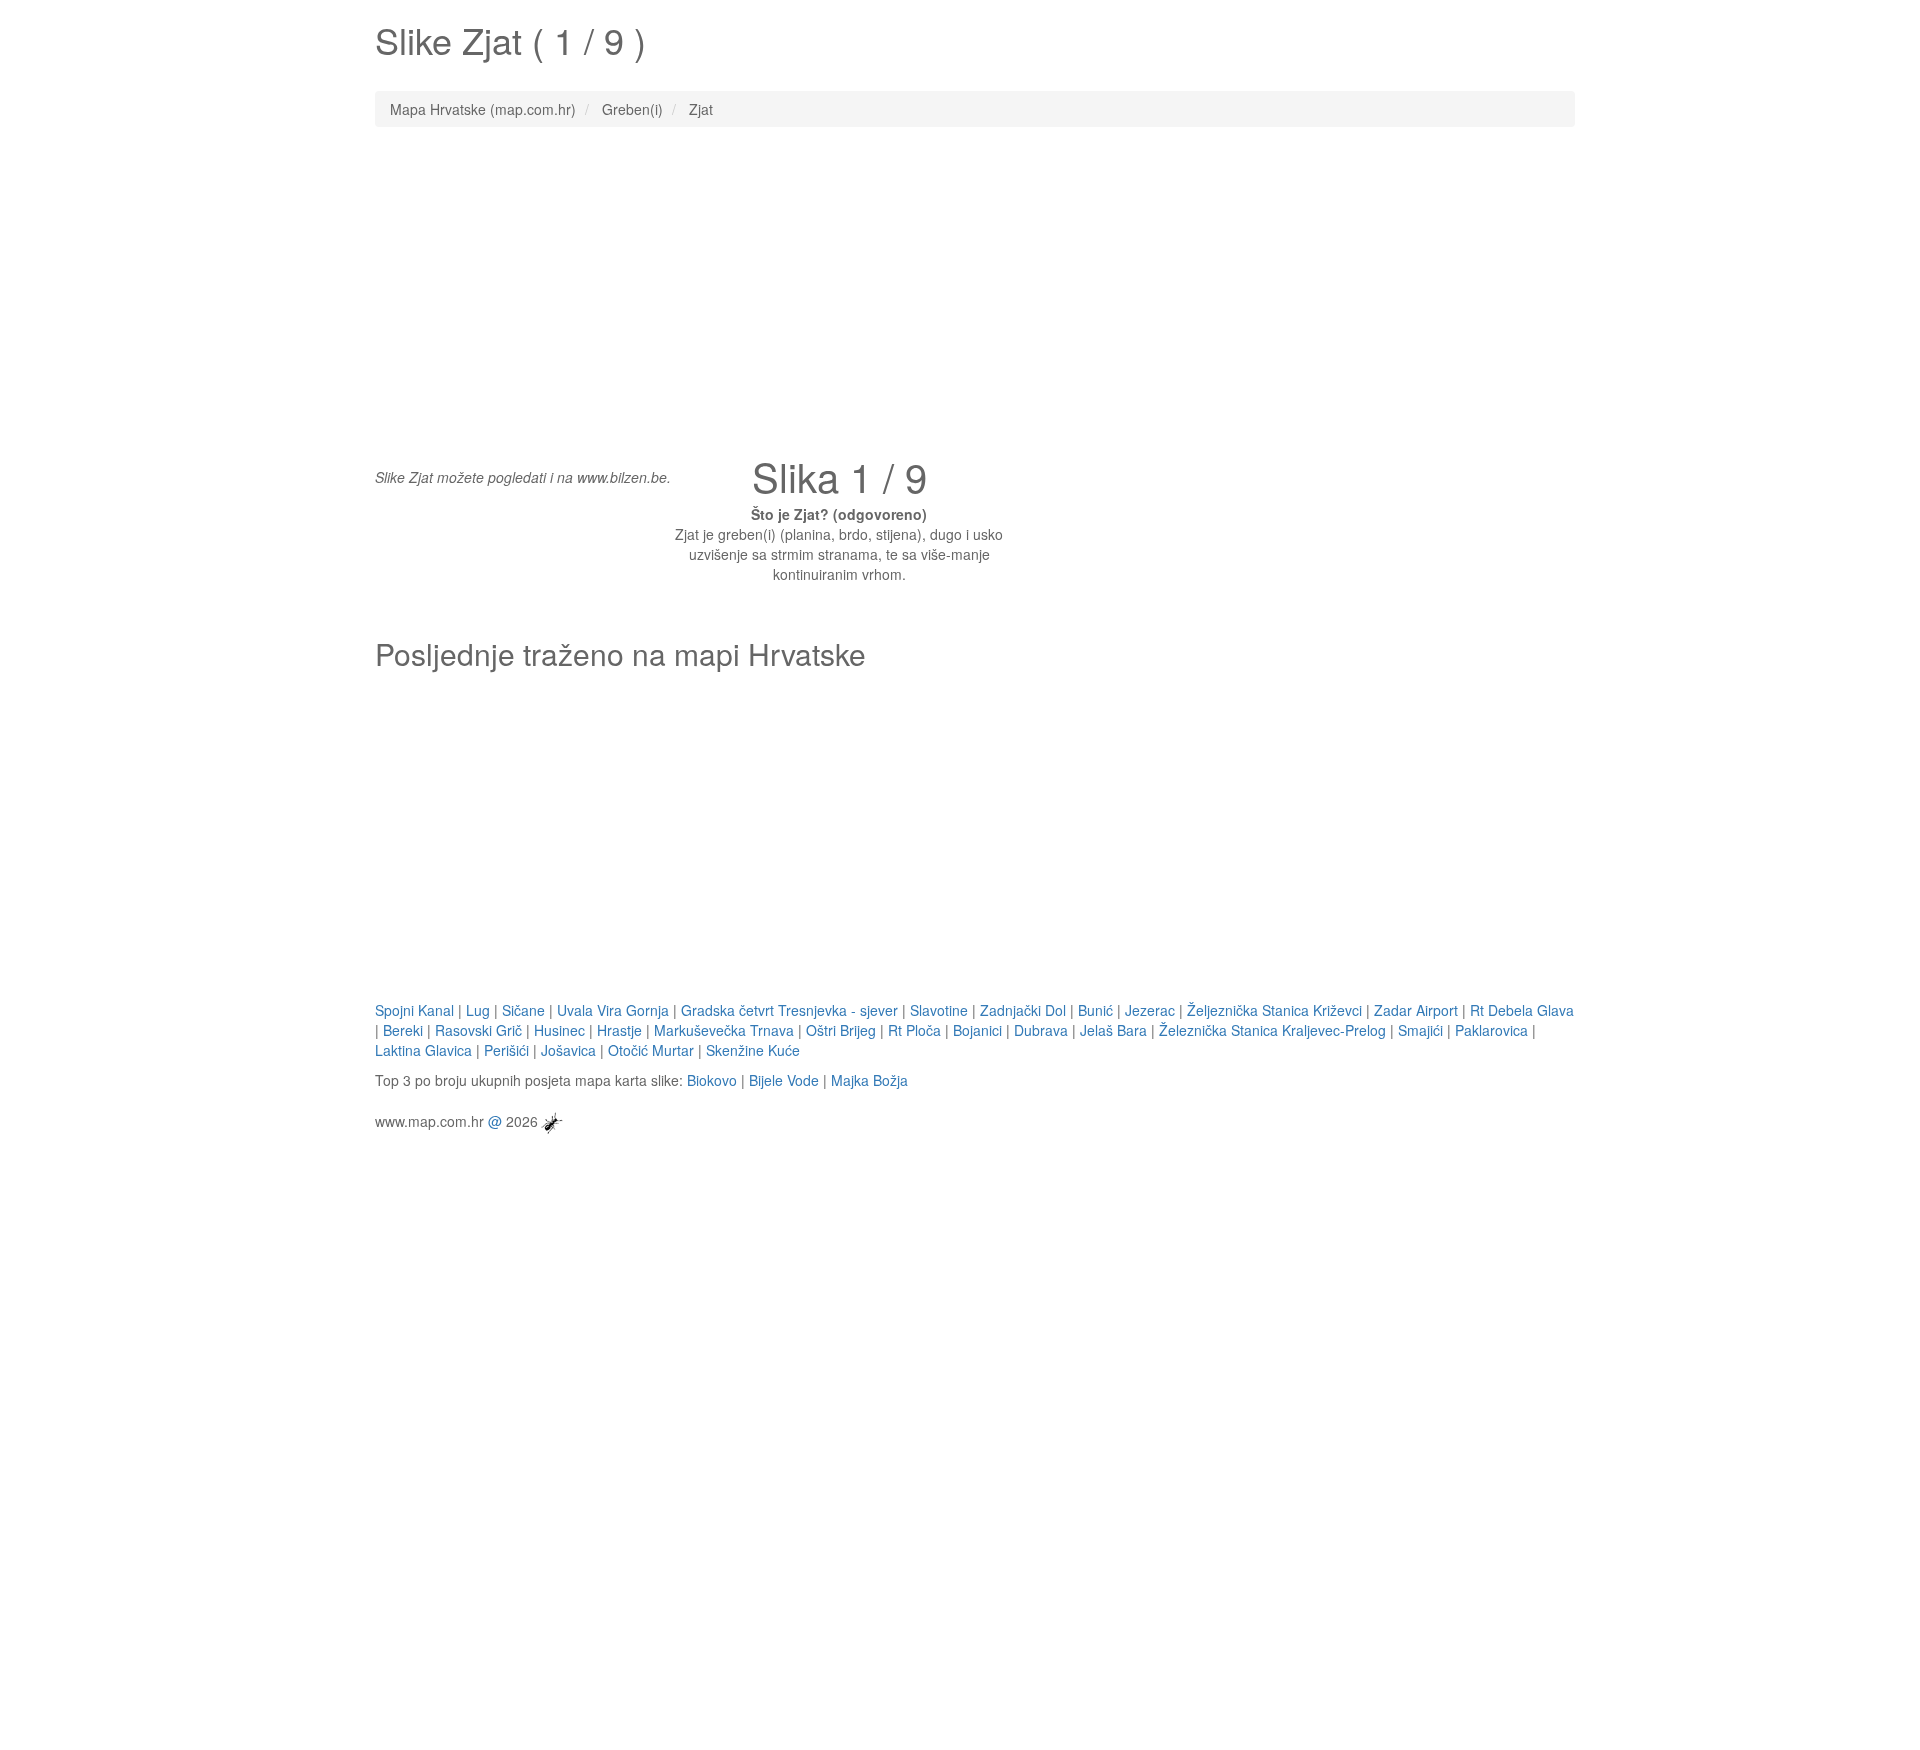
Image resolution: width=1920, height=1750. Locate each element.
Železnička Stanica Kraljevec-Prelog (1272, 1030)
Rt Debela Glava (1522, 1010)
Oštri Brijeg (841, 1030)
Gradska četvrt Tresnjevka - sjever (789, 1010)
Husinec (559, 1030)
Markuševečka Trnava (724, 1030)
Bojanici (977, 1030)
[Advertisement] (960, 287)
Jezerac (1150, 1010)
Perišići (506, 1050)
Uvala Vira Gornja (613, 1010)
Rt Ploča (914, 1030)
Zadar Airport (1416, 1010)
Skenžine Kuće (753, 1050)
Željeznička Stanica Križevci (1274, 1010)
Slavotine (939, 1010)
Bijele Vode (784, 1080)
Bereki (403, 1030)
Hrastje (619, 1030)
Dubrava (1041, 1030)
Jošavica (568, 1050)
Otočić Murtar (651, 1050)
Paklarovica (1491, 1030)
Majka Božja (869, 1080)
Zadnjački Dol (1023, 1010)
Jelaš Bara (1113, 1030)
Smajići (1420, 1030)
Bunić (1095, 1010)
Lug (478, 1010)
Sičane (523, 1010)
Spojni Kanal (414, 1010)
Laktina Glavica (423, 1050)
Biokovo (712, 1080)
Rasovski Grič (478, 1030)
